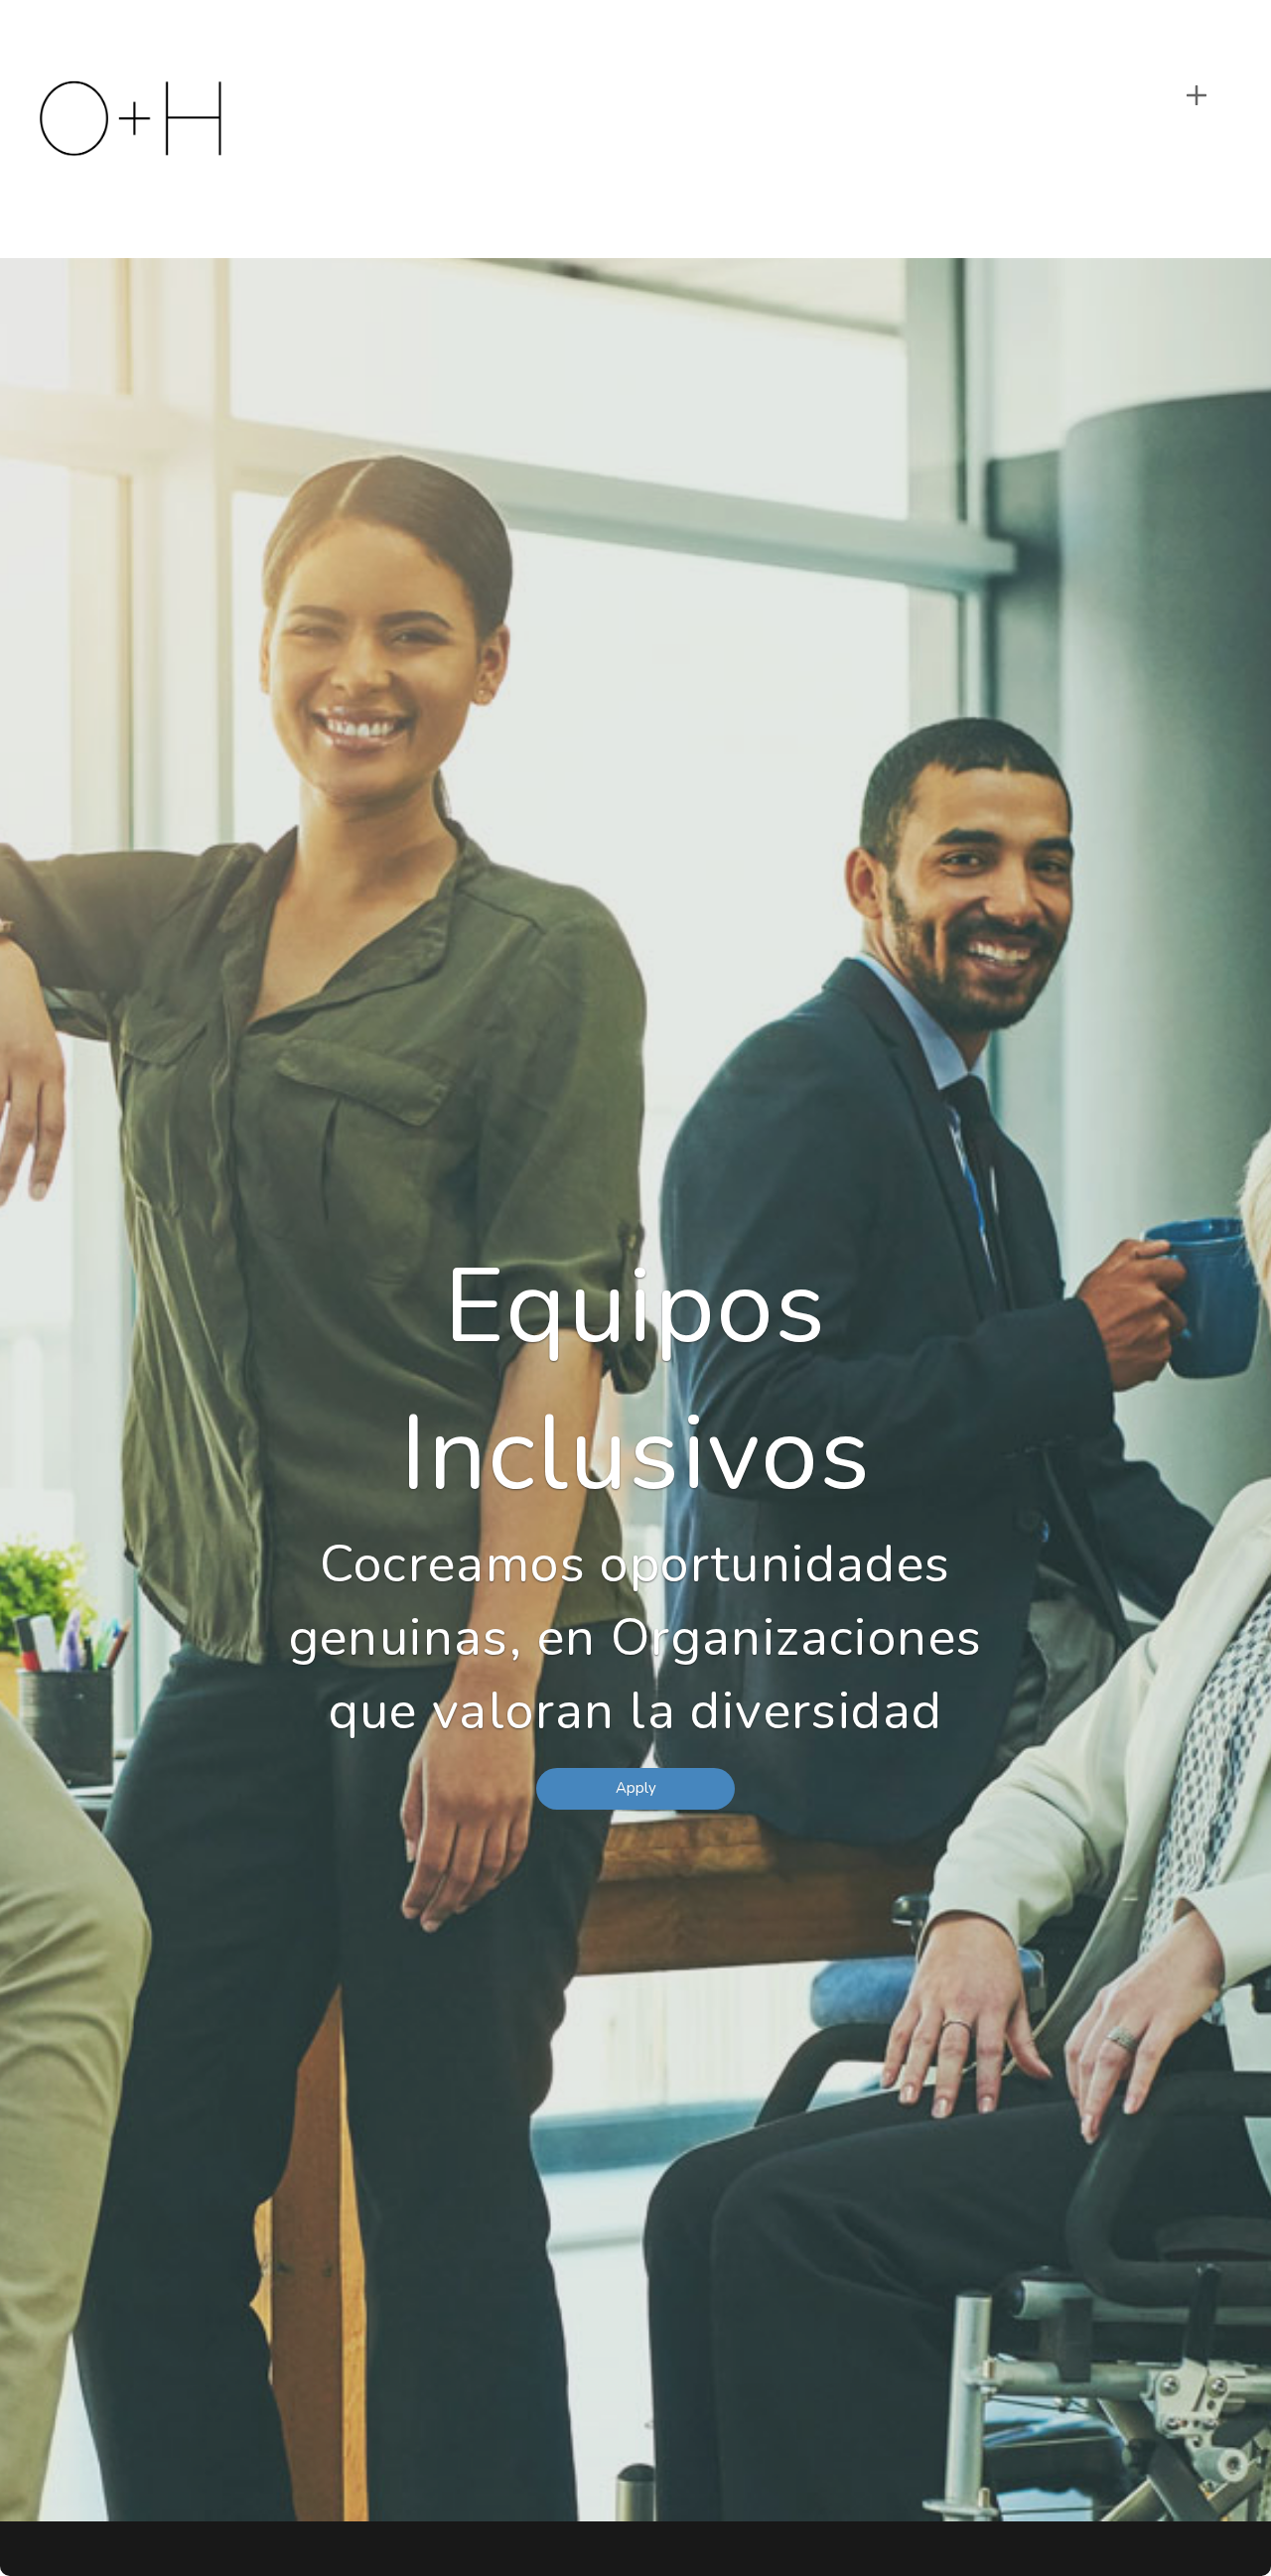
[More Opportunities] (1197, 96)
